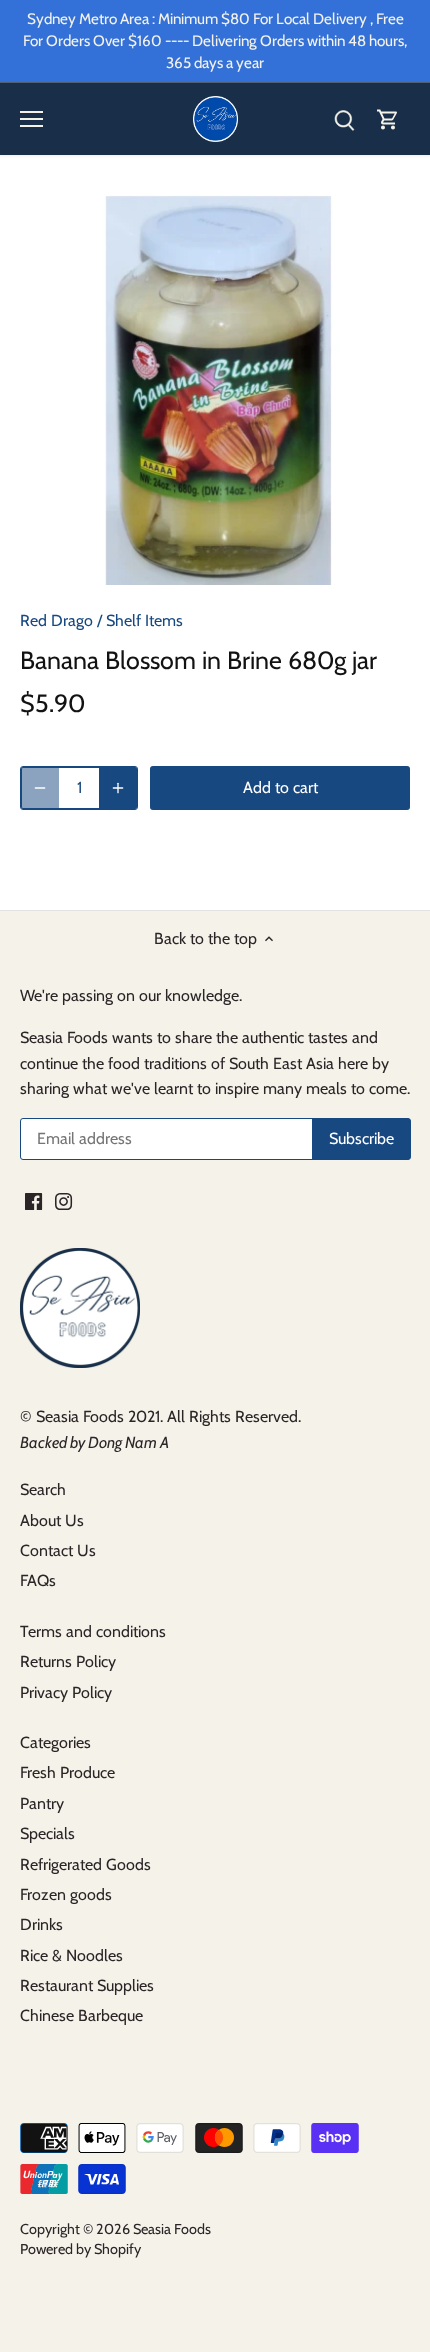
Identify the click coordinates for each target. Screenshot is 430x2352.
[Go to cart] (388, 119)
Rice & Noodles (71, 1955)
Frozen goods (66, 1894)
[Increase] (118, 788)
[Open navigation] (31, 119)
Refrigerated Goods (85, 1864)
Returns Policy (68, 1661)
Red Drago (56, 620)
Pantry (42, 1803)
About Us (52, 1520)
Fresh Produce (67, 1772)
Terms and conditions (93, 1631)
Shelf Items (144, 620)
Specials (47, 1833)
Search (43, 1489)
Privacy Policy (66, 1692)
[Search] (344, 119)
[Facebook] (33, 1200)
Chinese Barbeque (81, 2015)
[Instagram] (63, 1200)
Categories (55, 1742)
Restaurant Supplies (87, 1985)
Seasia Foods (172, 2229)
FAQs (38, 1580)
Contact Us (58, 1550)
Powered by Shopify (80, 2249)
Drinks (41, 1924)
